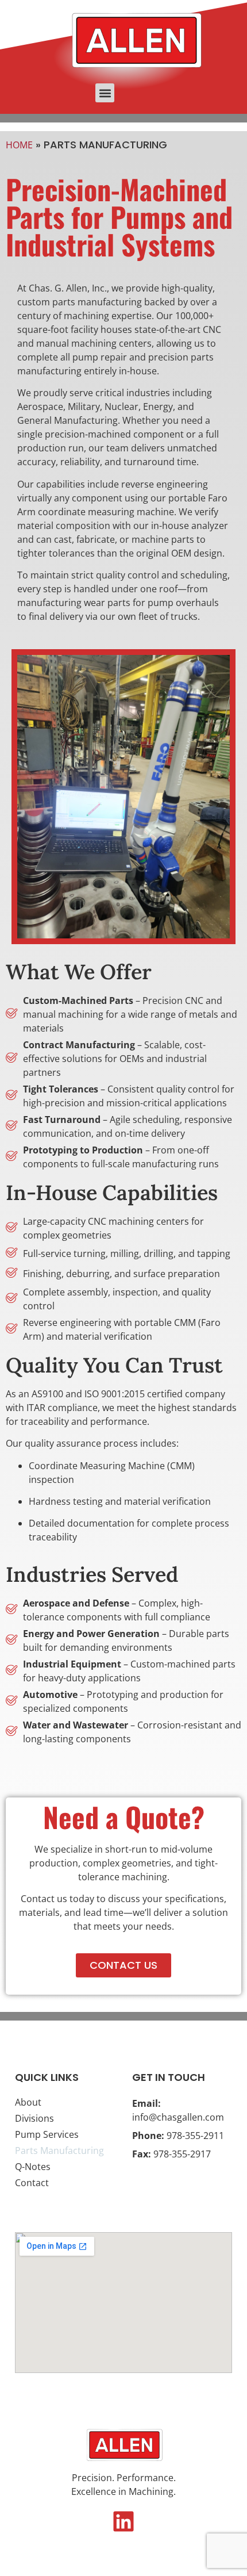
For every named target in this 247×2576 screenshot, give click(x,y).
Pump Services (47, 2134)
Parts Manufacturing (59, 2150)
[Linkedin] (123, 2521)
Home (19, 145)
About (28, 2102)
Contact (32, 2183)
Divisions (34, 2118)
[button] (105, 93)
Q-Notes (33, 2167)
